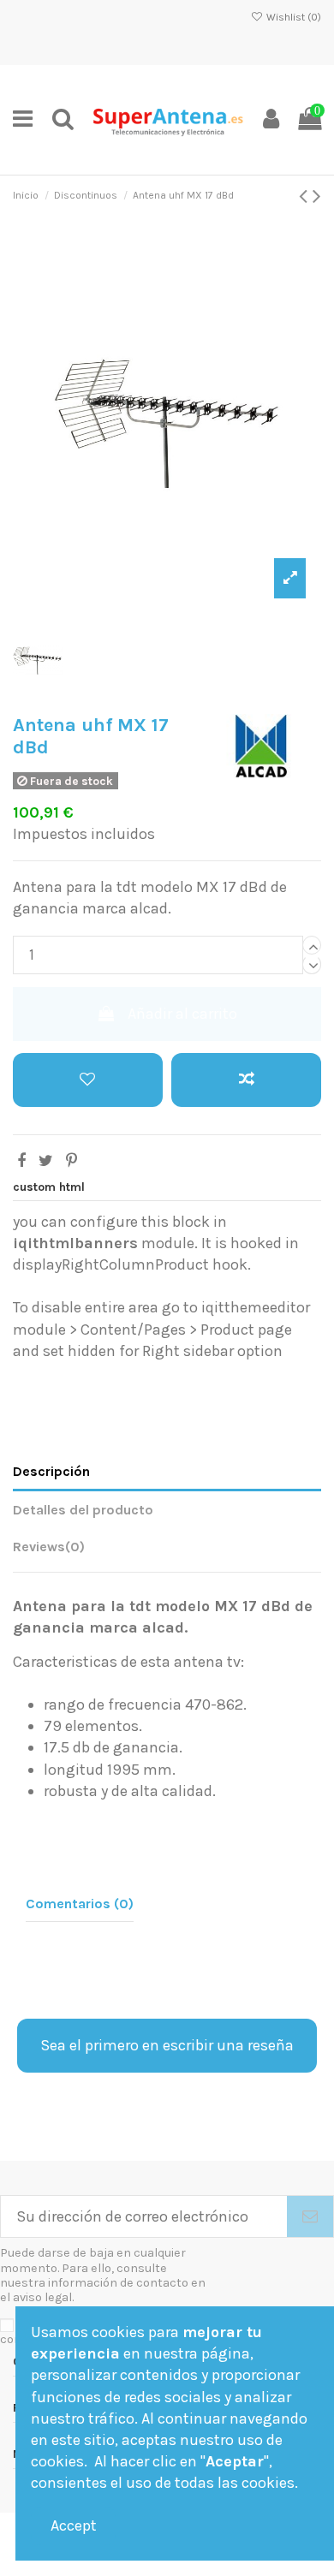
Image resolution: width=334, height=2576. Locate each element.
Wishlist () (292, 17)
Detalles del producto (83, 1510)
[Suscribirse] (310, 2217)
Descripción (51, 1471)
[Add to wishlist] (88, 1080)
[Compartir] (21, 1161)
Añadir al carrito (182, 1014)
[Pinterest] (72, 1161)
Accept (74, 2525)
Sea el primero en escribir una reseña (167, 2045)
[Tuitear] (46, 1161)
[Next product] (317, 196)
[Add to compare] (246, 1080)
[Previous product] (306, 196)
